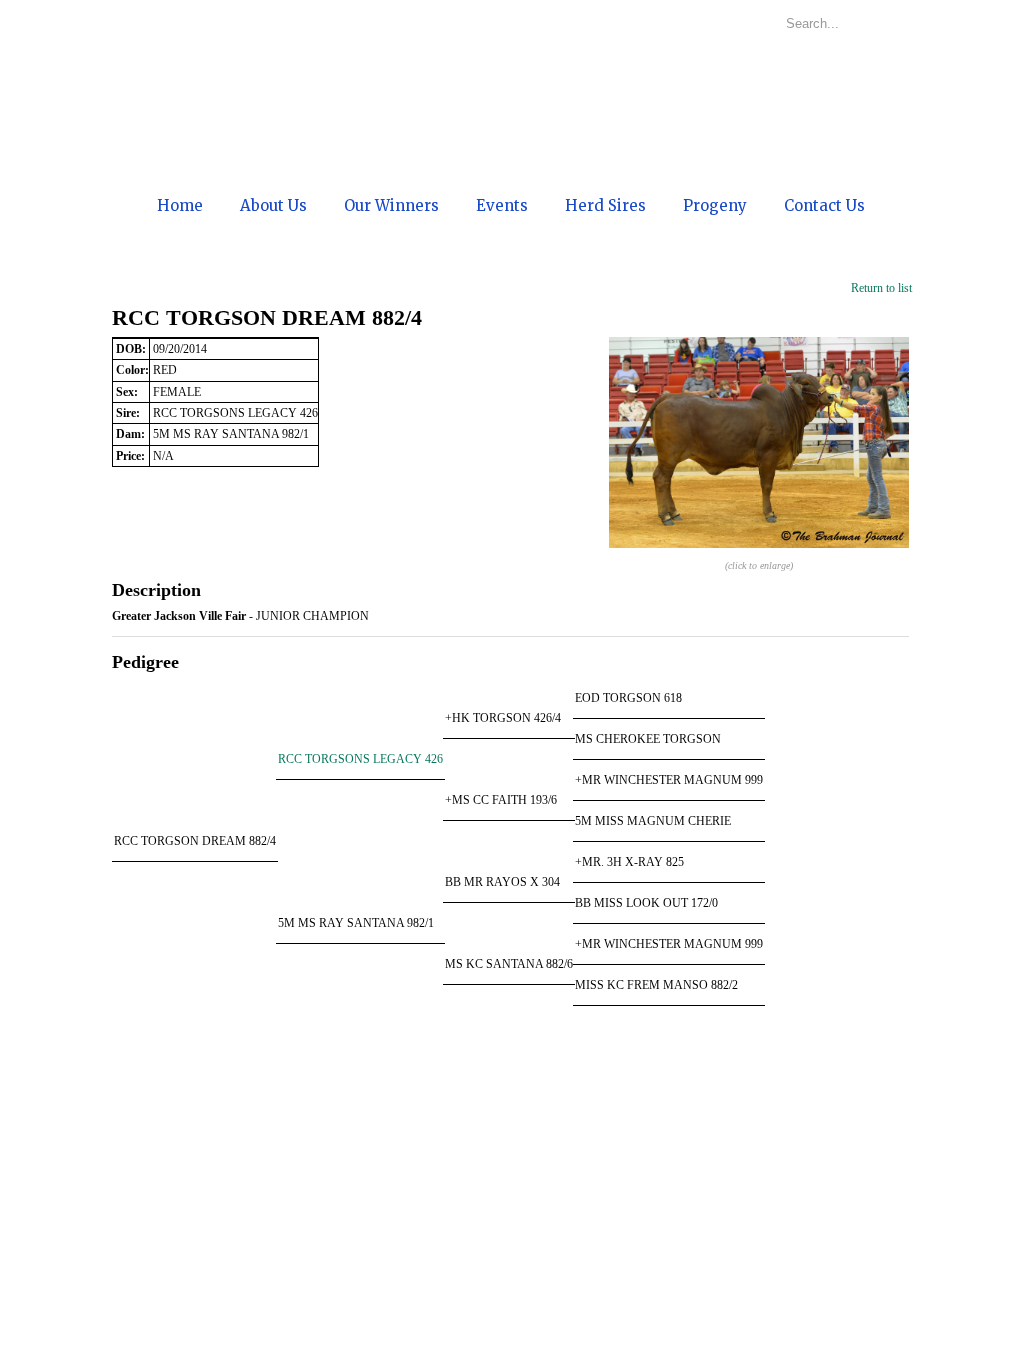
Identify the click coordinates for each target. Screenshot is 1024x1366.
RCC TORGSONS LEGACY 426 (360, 759)
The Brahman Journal (386, 1346)
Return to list (881, 288)
